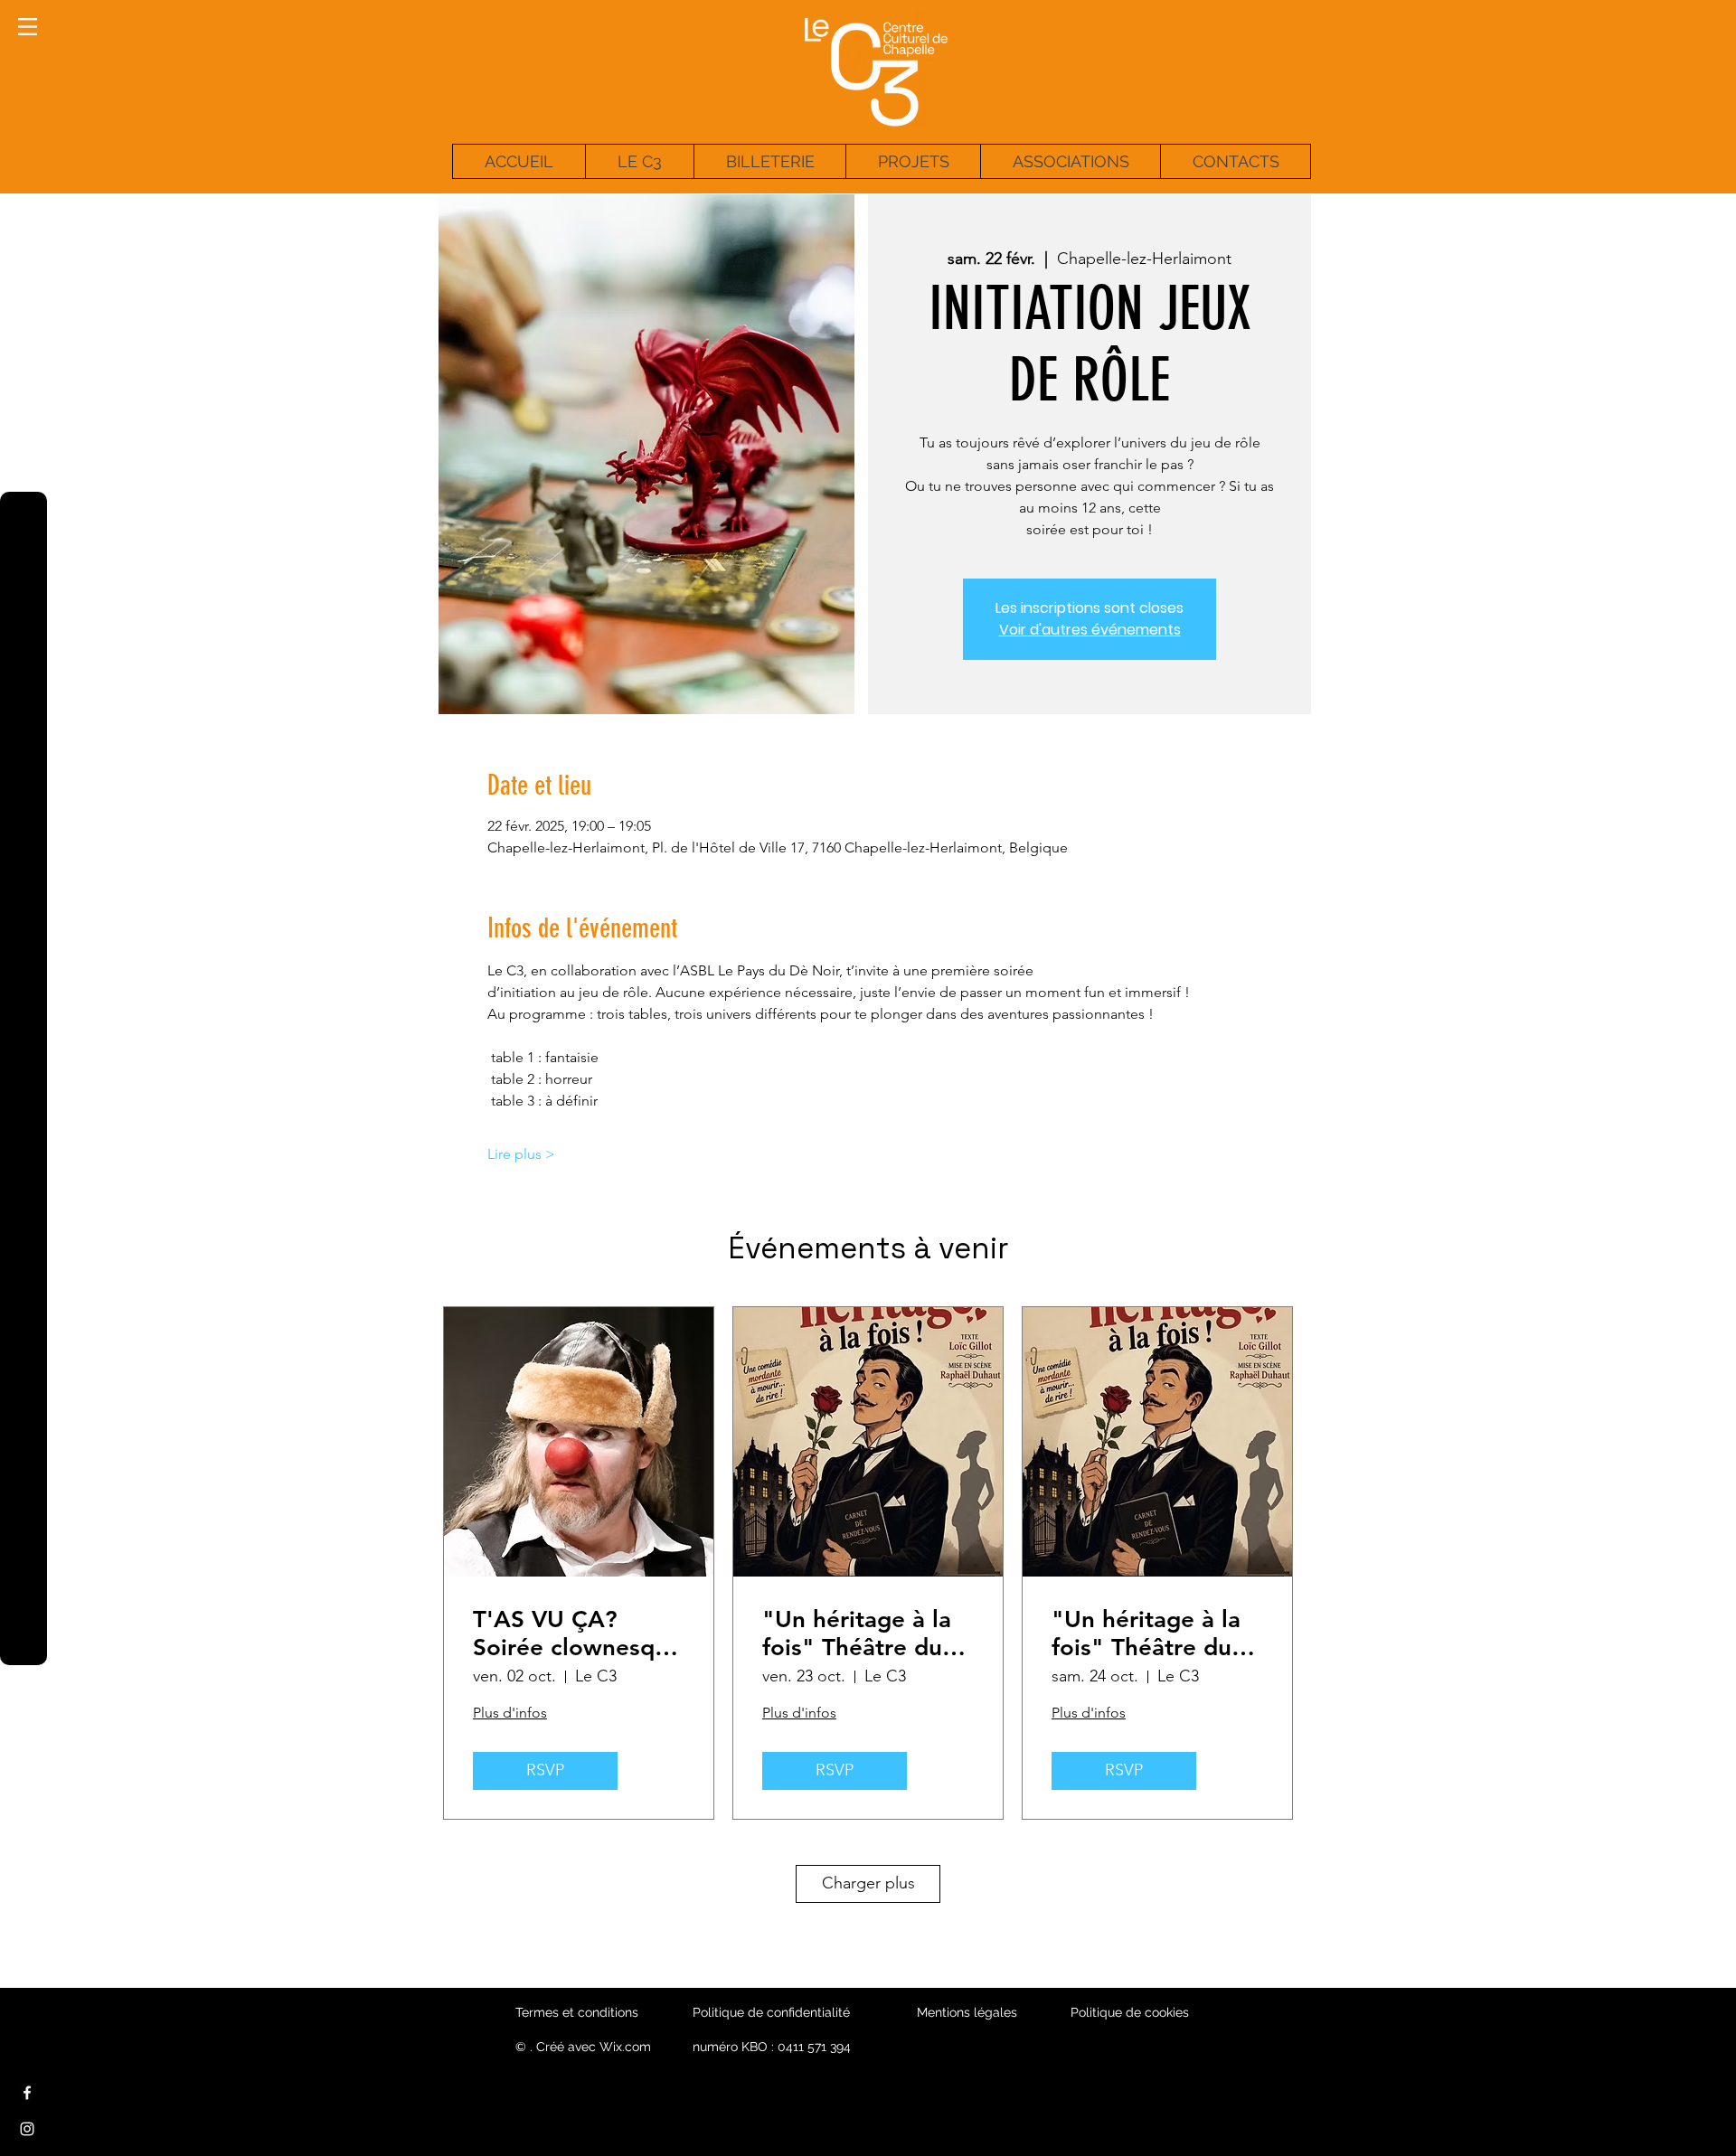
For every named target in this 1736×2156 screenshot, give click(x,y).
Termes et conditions (577, 2012)
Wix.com (625, 2047)
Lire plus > (521, 1154)
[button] (28, 27)
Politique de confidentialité (771, 2012)
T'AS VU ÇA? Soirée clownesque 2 (577, 1633)
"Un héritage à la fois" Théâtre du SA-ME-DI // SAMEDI (1146, 1633)
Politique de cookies (1130, 2012)
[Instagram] (27, 2129)
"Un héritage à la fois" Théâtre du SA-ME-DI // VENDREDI (857, 1633)
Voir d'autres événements (1090, 630)
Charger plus (868, 1883)
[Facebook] (27, 2093)
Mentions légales (967, 2012)
